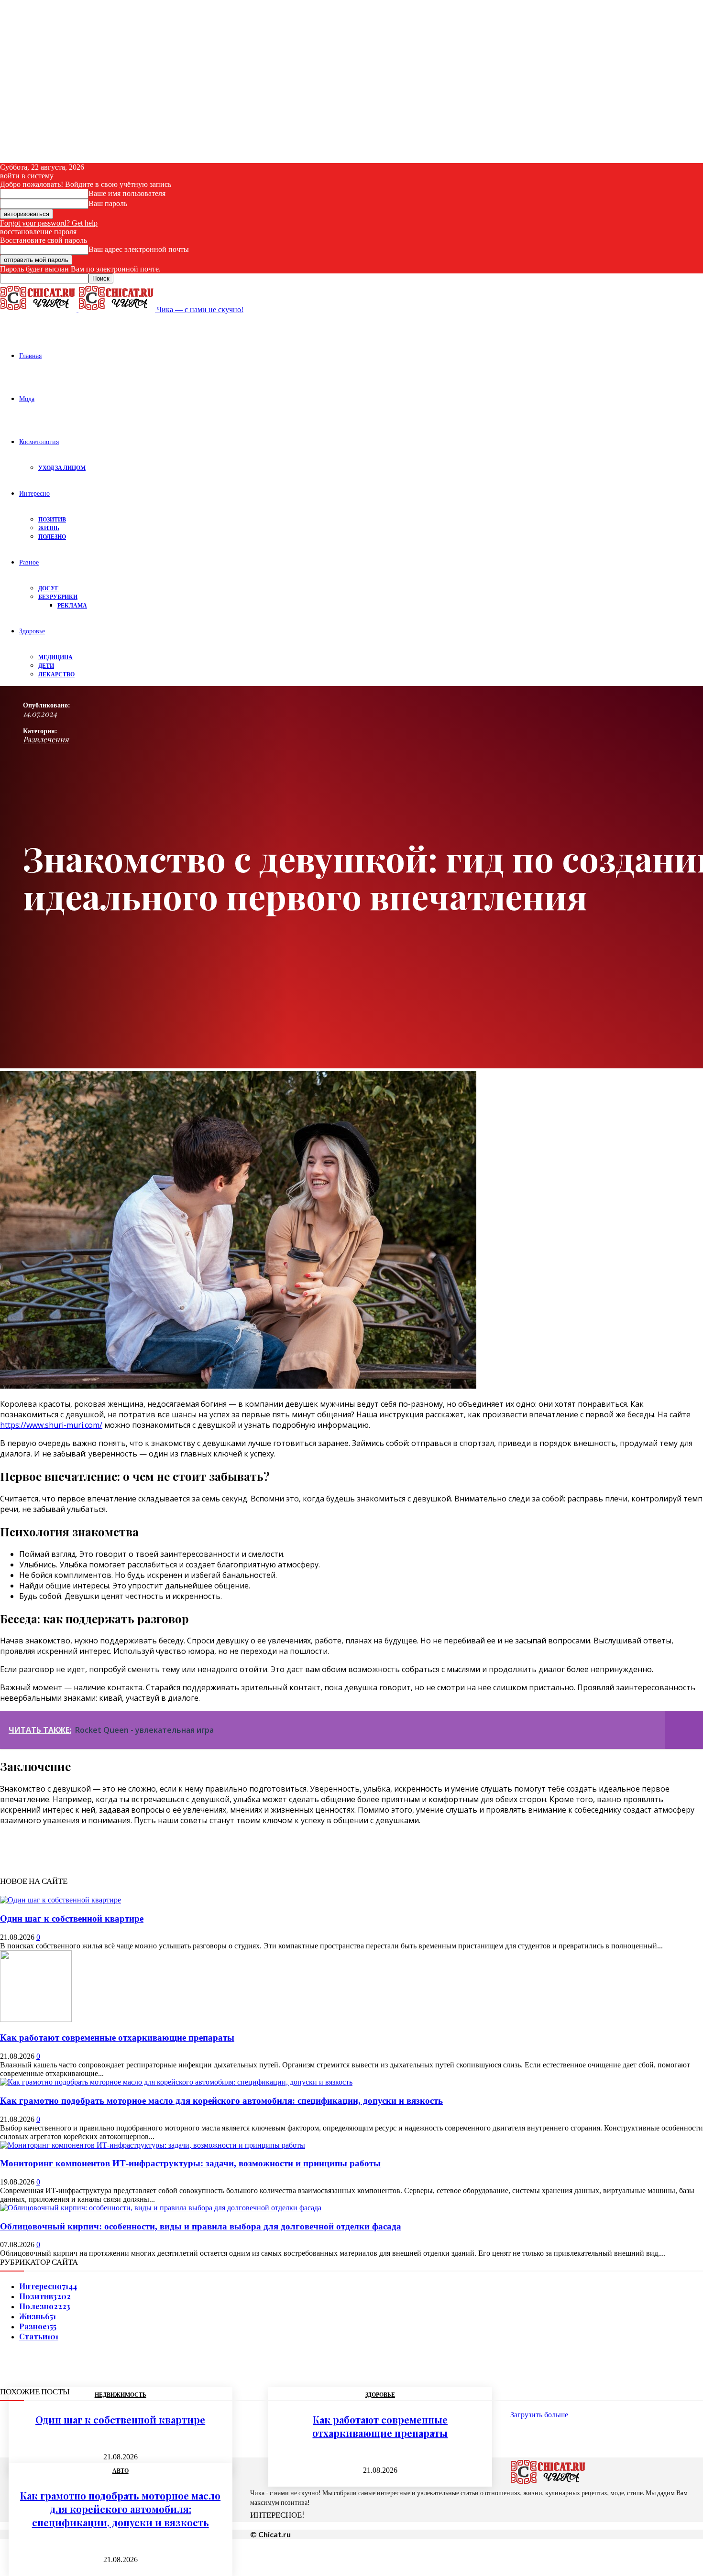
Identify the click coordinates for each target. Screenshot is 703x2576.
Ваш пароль (108, 203)
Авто (121, 2471)
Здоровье (32, 631)
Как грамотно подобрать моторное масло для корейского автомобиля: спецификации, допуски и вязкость (221, 2101)
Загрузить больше (539, 2415)
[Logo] (39, 310)
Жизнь (49, 528)
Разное (29, 562)
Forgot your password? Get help (49, 223)
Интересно (34, 493)
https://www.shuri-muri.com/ (51, 1425)
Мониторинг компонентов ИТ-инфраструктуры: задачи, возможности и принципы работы (190, 2163)
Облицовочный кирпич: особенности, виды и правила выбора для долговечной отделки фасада (201, 2226)
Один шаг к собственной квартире (72, 1918)
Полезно (52, 537)
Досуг (49, 588)
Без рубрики (58, 597)
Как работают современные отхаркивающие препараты (117, 2038)
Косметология (39, 441)
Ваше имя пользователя (127, 193)
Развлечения (46, 739)
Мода (27, 398)
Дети (46, 666)
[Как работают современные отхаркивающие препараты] (36, 2019)
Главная (30, 355)
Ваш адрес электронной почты (139, 249)
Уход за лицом (62, 468)
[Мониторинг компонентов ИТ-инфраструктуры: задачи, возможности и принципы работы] (153, 2145)
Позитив (52, 519)
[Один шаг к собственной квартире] (60, 1900)
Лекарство (56, 674)
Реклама (72, 605)
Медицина (55, 657)
